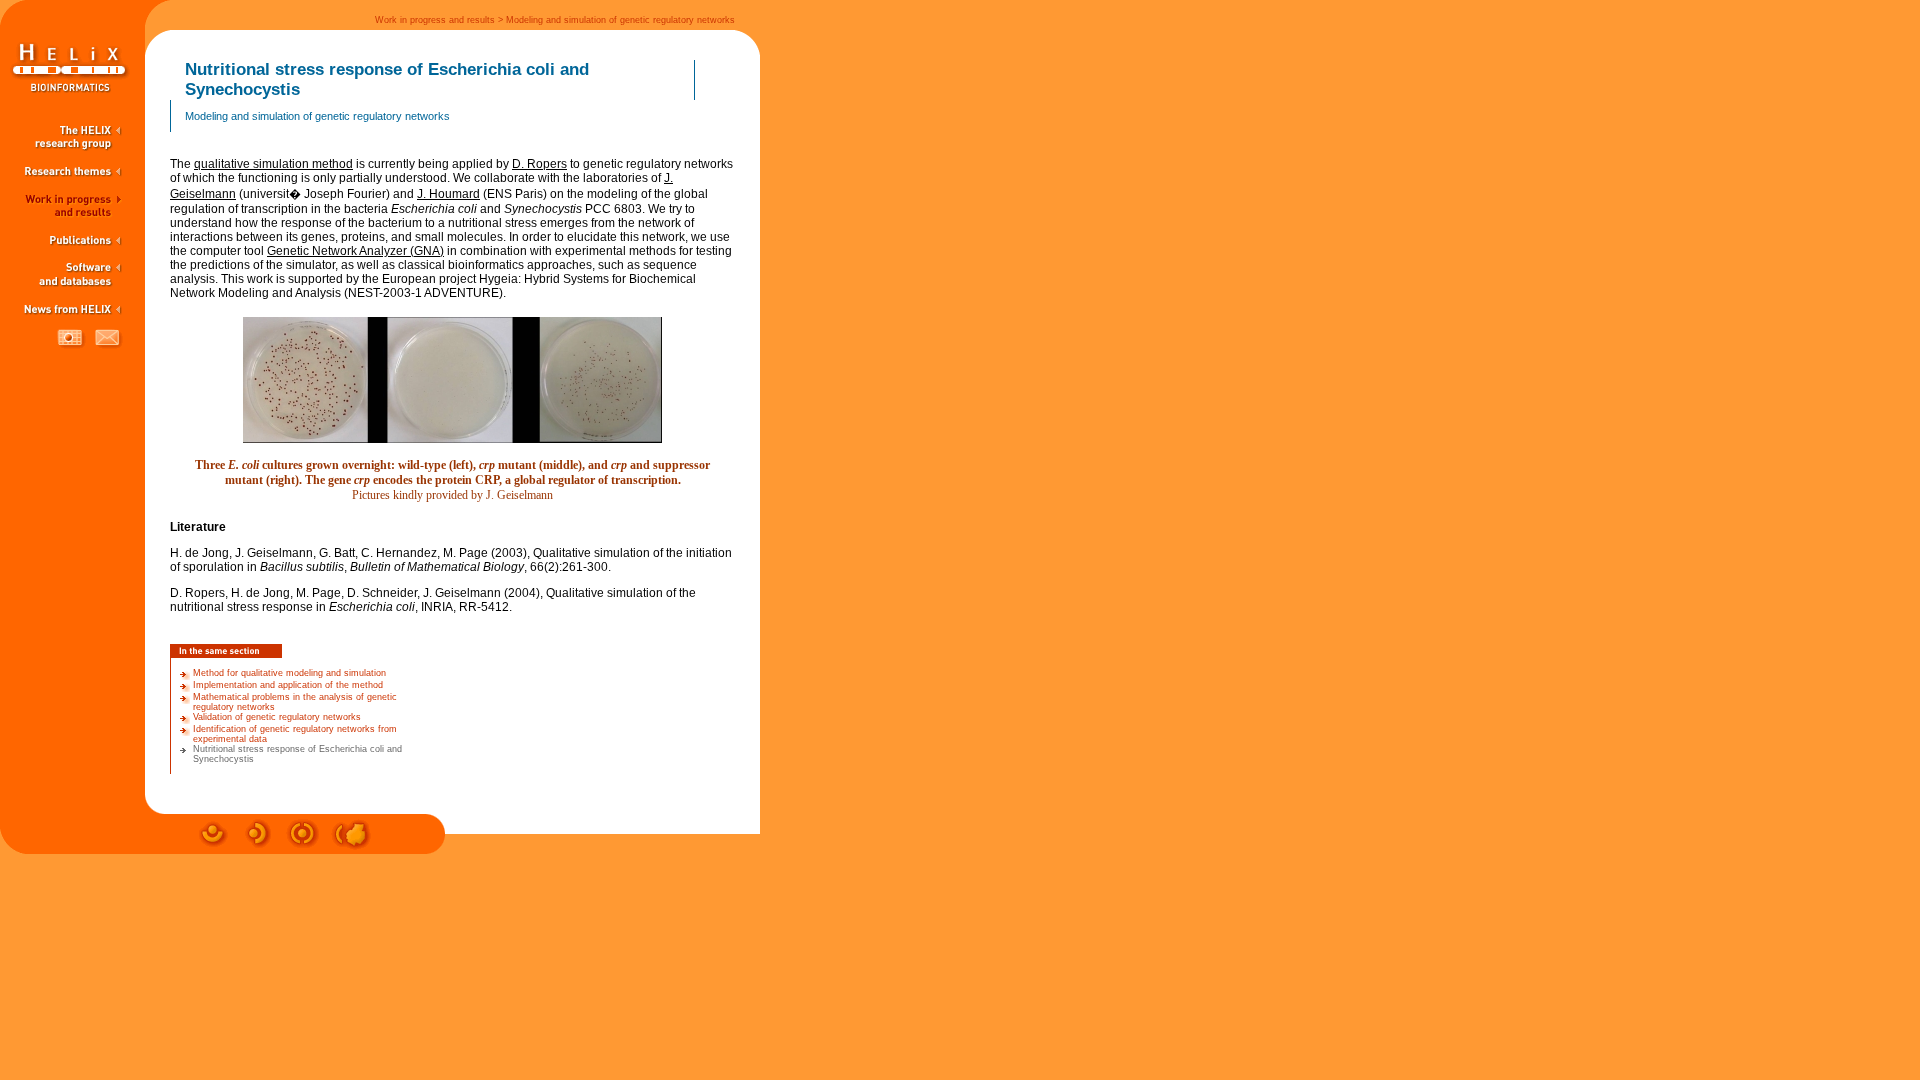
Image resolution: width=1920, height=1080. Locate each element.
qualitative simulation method (273, 164)
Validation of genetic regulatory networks (277, 717)
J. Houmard (448, 194)
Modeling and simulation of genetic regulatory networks (620, 20)
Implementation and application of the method (288, 685)
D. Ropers (539, 164)
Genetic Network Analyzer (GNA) (355, 251)
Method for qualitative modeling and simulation (289, 673)
